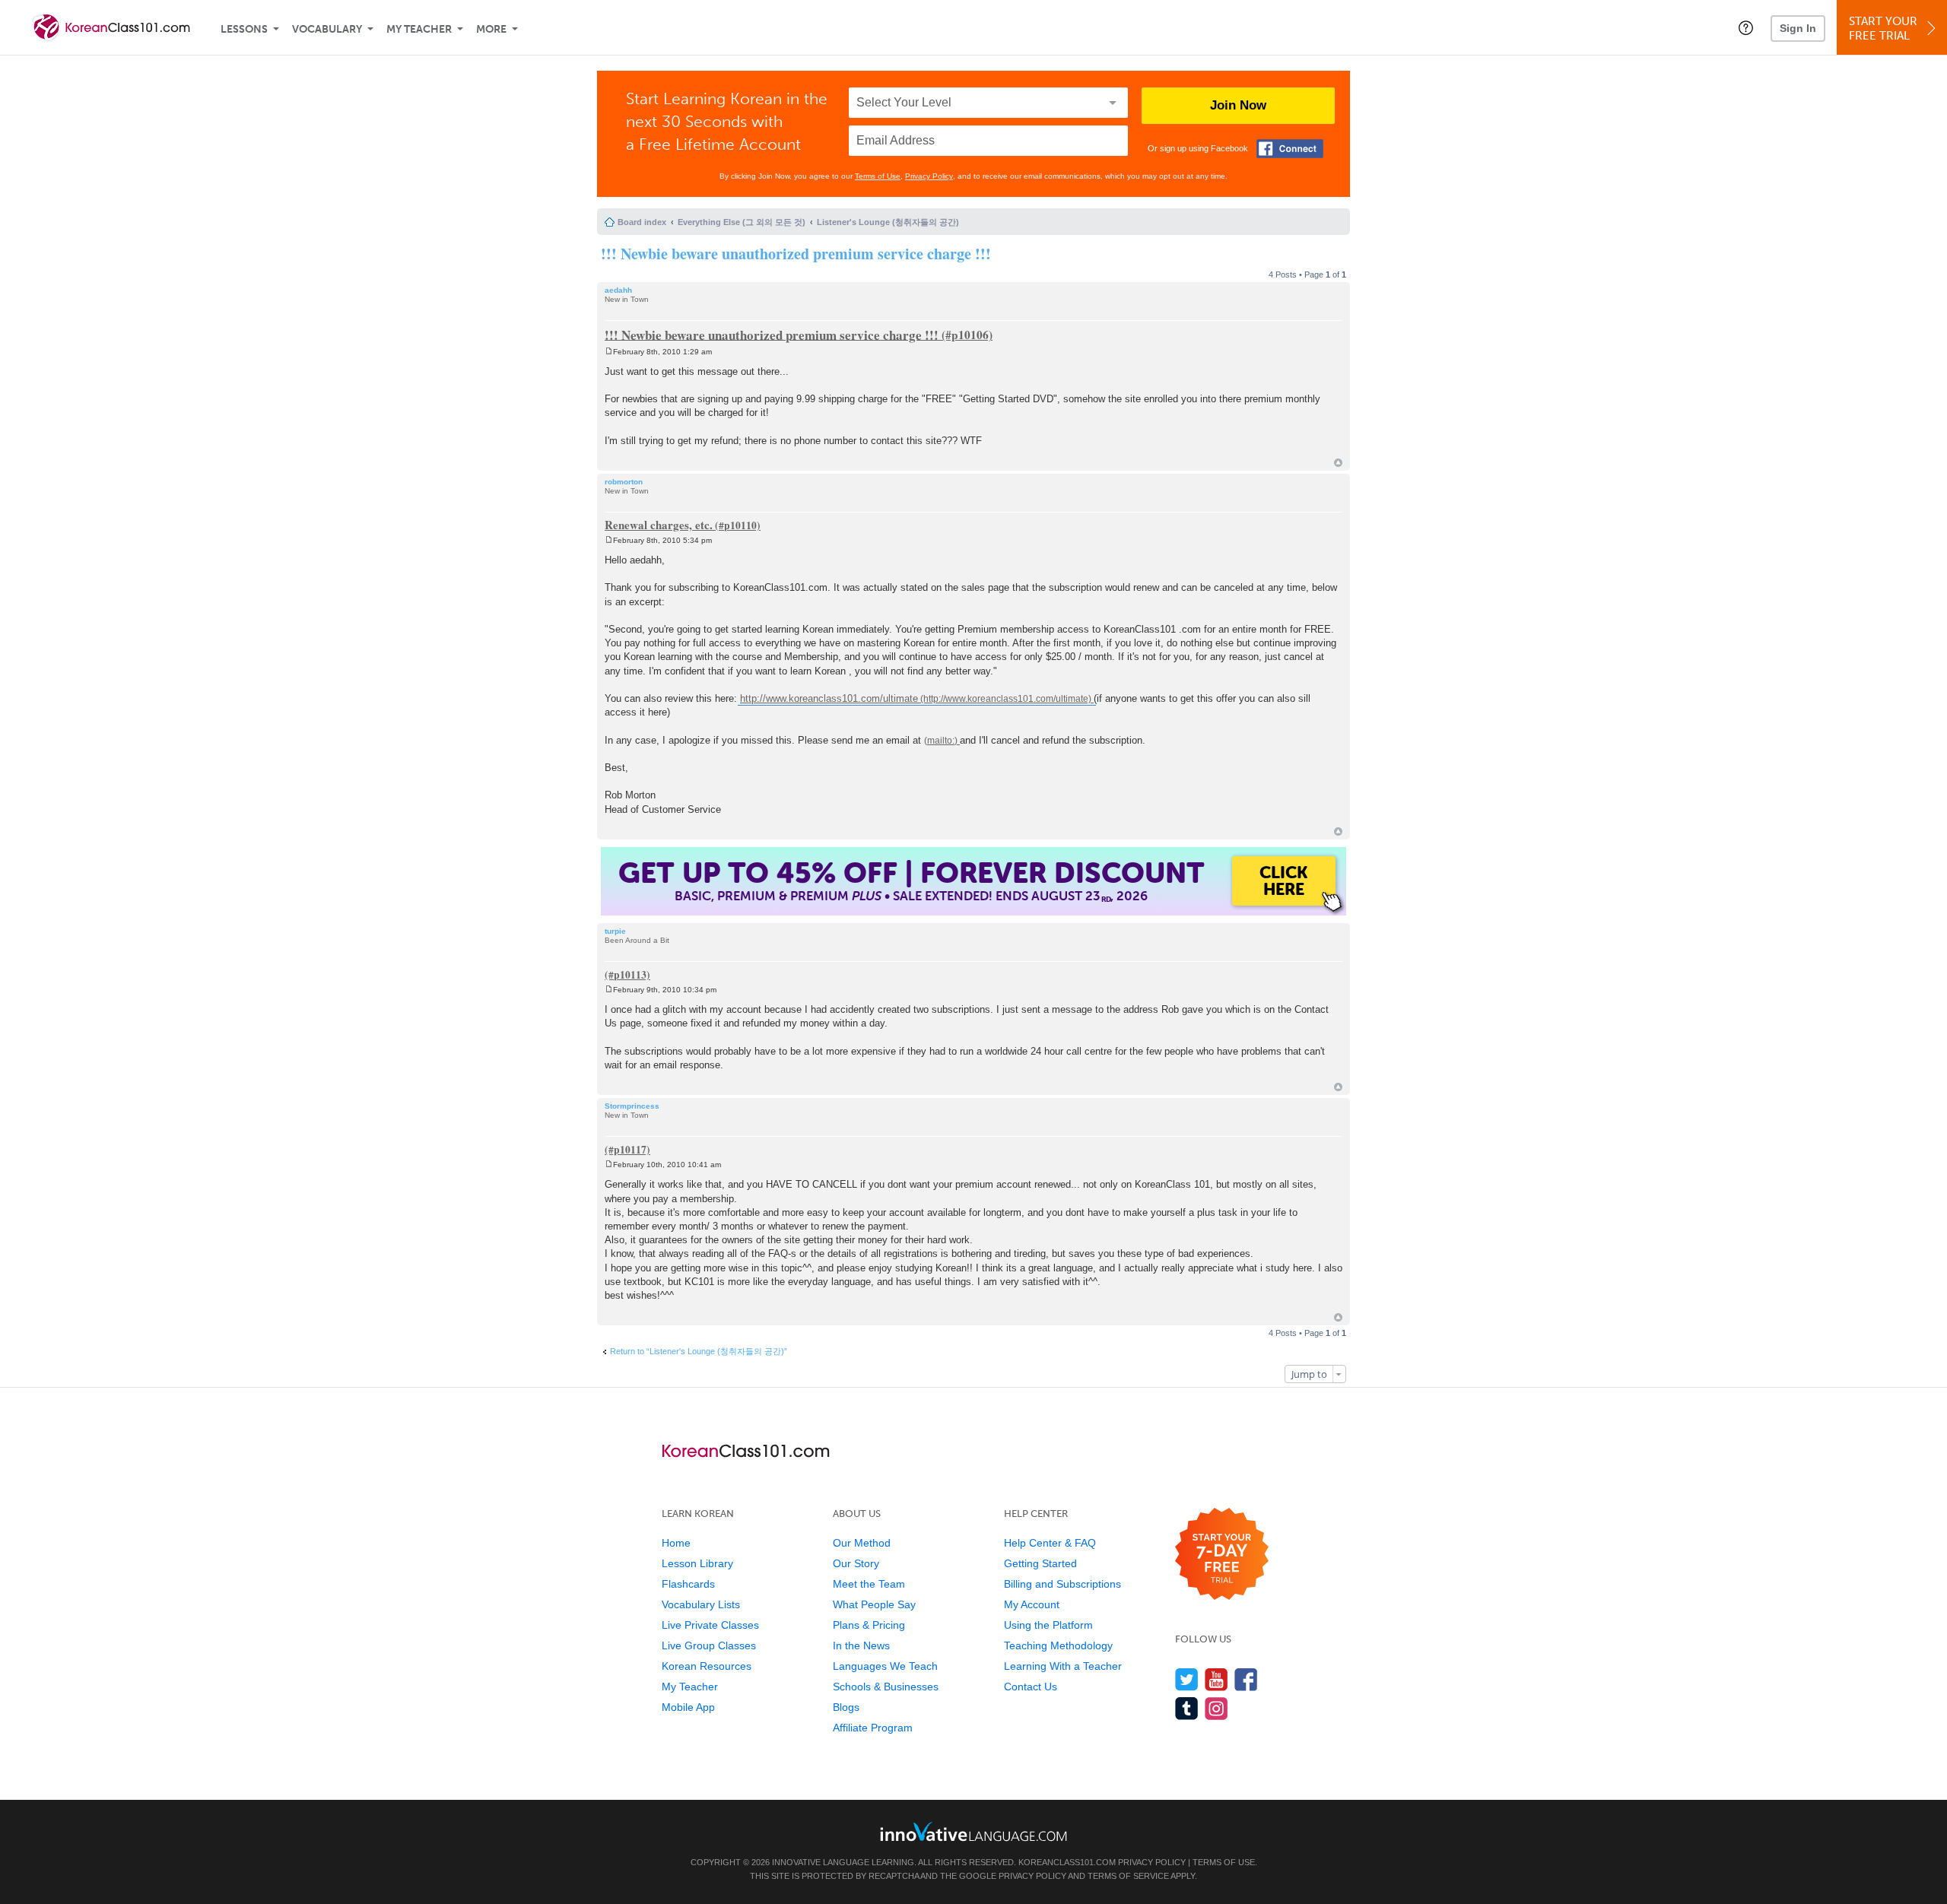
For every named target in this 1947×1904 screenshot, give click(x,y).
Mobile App (688, 1707)
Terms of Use (878, 176)
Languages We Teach (885, 1666)
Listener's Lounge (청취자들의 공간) (888, 222)
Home (676, 1543)
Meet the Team (869, 1584)
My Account (1032, 1604)
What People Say (874, 1604)
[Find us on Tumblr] (1187, 1708)
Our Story (856, 1563)
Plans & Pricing (869, 1625)
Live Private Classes (710, 1625)
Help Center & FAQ (1050, 1543)
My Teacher (419, 29)
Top (1338, 463)
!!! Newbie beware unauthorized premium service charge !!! (796, 254)
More (491, 29)
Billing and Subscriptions (1062, 1584)
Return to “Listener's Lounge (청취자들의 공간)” (699, 1351)
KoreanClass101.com (1067, 1862)
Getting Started (1040, 1563)
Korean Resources (707, 1666)
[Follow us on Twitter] (1187, 1679)
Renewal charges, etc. (659, 525)
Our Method (862, 1543)
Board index (642, 222)
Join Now (1238, 105)
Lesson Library (697, 1563)
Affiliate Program (873, 1728)
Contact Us (1031, 1687)
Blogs (846, 1707)
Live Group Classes (709, 1645)
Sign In (1798, 28)
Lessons (244, 29)
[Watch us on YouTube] (1216, 1679)
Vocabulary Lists (701, 1604)
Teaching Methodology (1058, 1645)
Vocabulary (327, 29)
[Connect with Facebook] (1290, 149)
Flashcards (688, 1584)
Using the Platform (1048, 1625)
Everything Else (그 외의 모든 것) (742, 222)
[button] (1746, 27)
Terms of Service (1128, 1876)
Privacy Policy (929, 176)
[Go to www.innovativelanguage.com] (973, 1831)
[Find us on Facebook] (1246, 1679)
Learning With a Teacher (1063, 1666)
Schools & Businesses (886, 1687)
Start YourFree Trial (1883, 29)
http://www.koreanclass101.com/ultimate (829, 698)
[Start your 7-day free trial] (1222, 1555)
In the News (861, 1645)
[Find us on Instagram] (1216, 1708)
